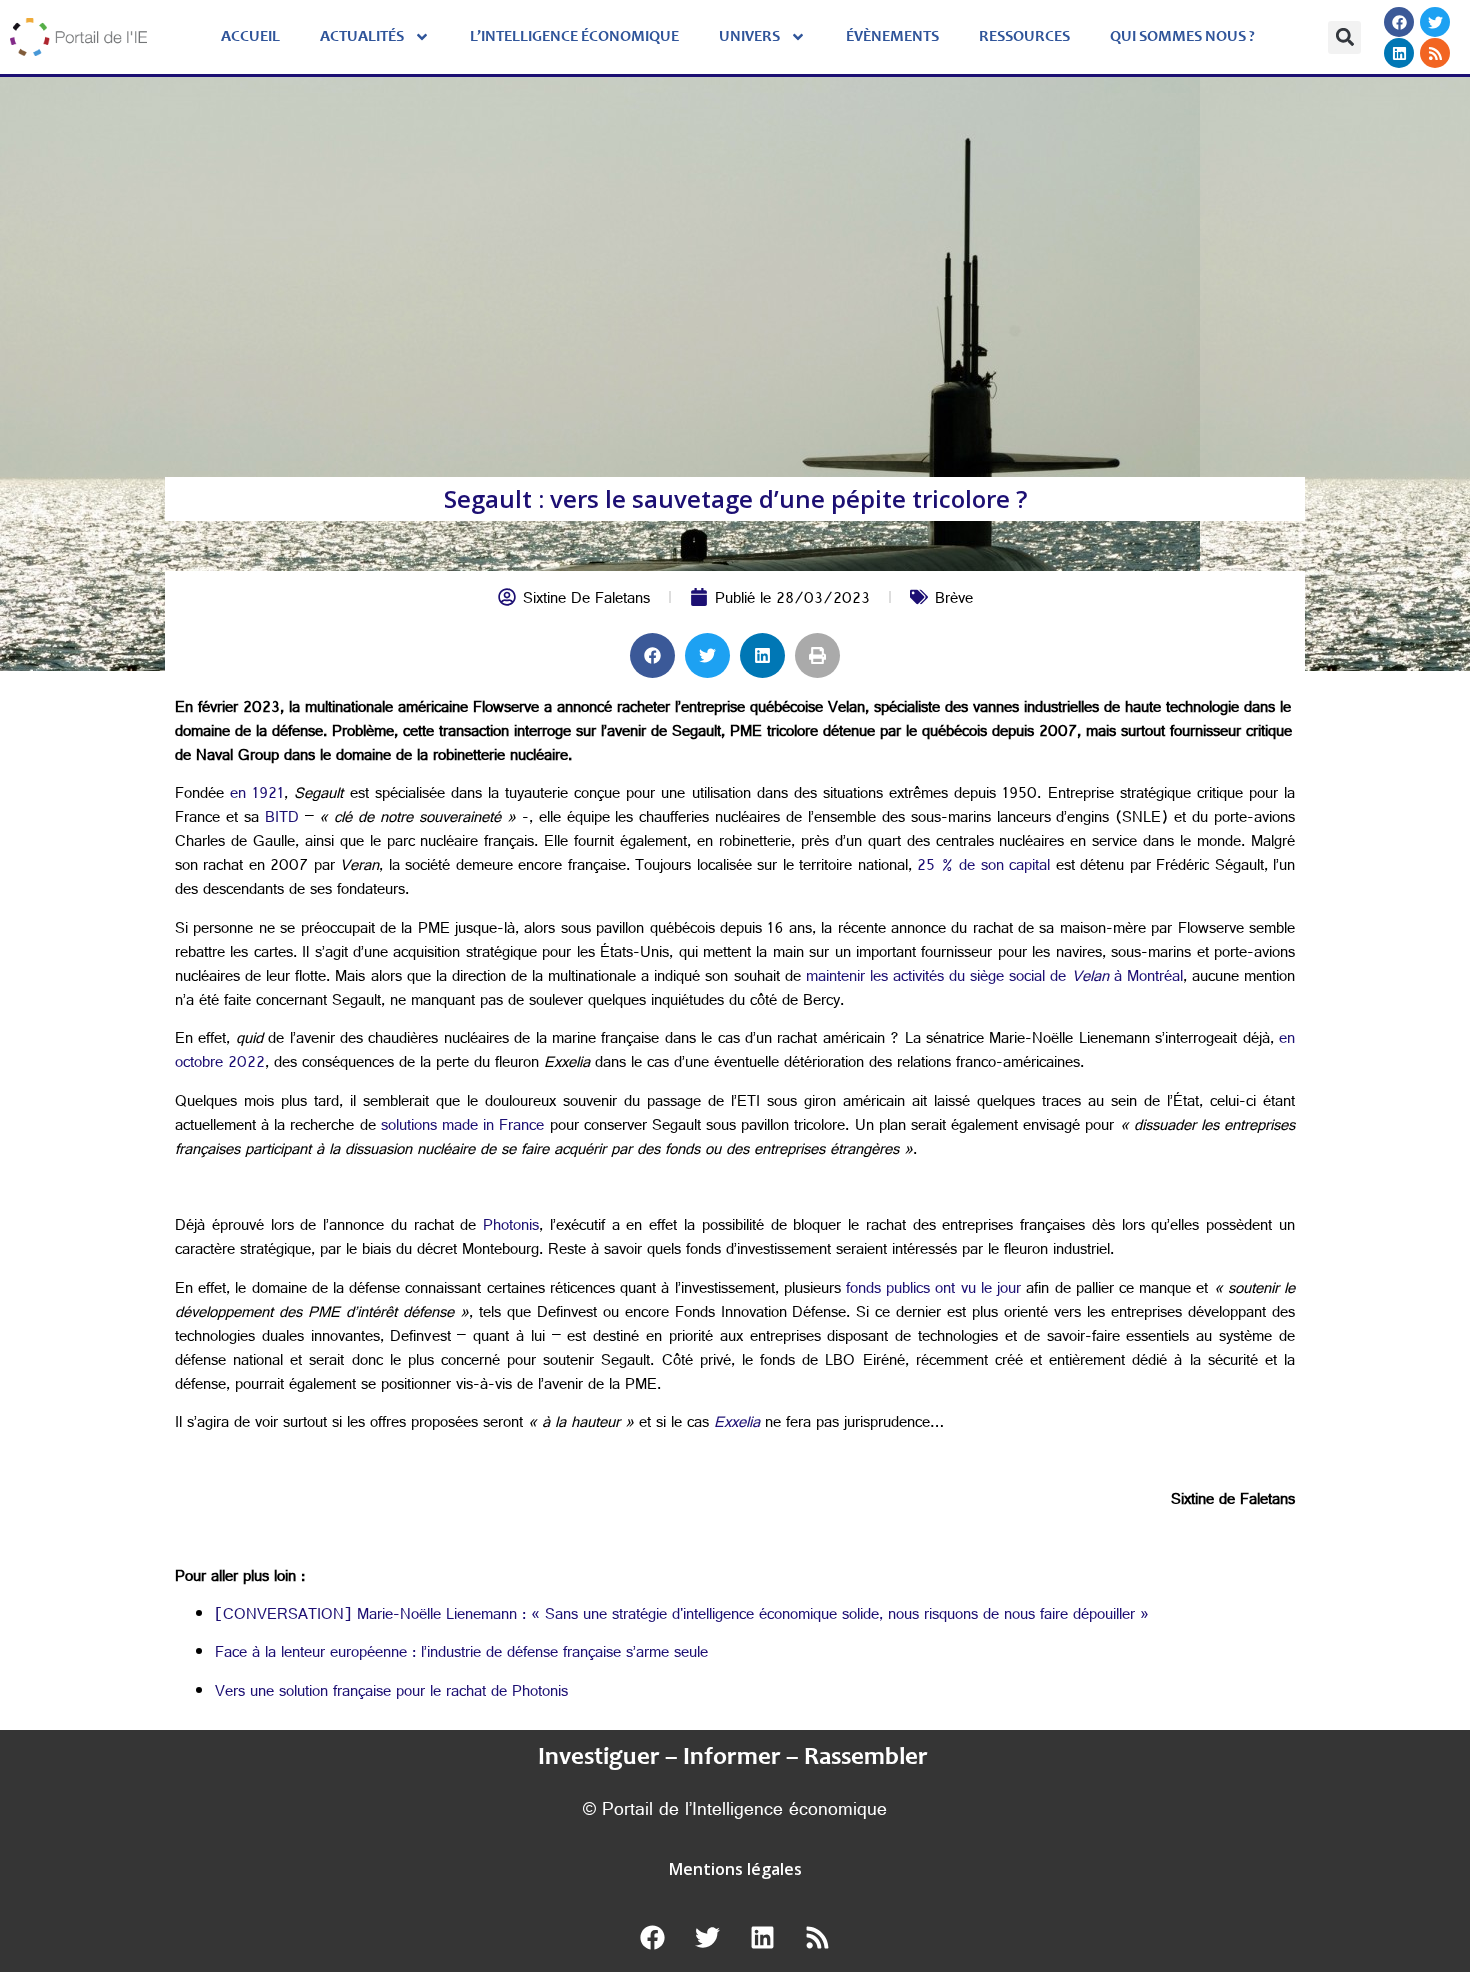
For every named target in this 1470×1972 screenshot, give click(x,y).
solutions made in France (463, 1127)
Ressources (1024, 37)
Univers (749, 37)
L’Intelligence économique (574, 37)
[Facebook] (1399, 22)
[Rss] (1435, 53)
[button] (1344, 37)
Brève (954, 600)
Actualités (362, 37)
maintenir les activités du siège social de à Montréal (994, 978)
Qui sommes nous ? (1182, 37)
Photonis (511, 1227)
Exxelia (737, 1424)
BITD (285, 819)
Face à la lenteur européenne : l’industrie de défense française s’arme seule (461, 1654)
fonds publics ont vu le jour (933, 1290)
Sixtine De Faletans (586, 600)
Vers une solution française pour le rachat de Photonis (391, 1693)
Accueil (250, 37)
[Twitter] (1435, 22)
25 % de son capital (983, 867)
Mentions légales (735, 1869)
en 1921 (257, 795)
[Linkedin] (1399, 53)
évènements (892, 37)
